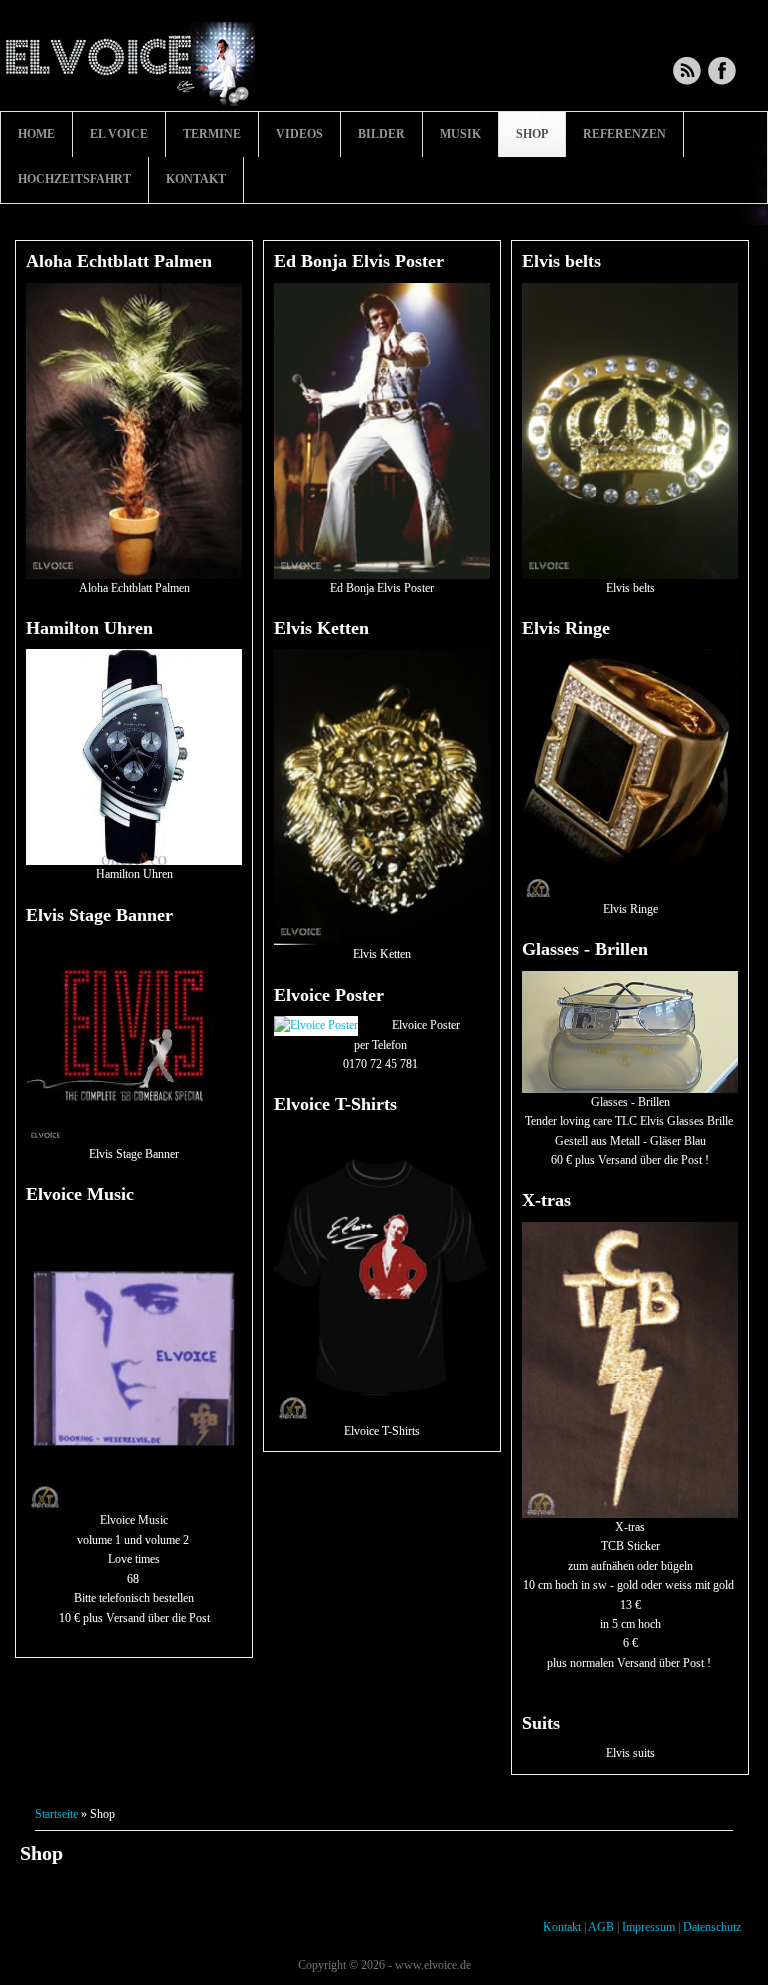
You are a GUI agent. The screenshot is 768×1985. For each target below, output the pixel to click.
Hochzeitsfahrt (74, 179)
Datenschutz (712, 1927)
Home (36, 134)
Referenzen (624, 134)
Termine (212, 134)
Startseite (56, 1814)
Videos (299, 134)
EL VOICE (119, 134)
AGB (601, 1927)
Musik (460, 134)
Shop (532, 134)
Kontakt (196, 179)
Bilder (381, 134)
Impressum (648, 1927)
